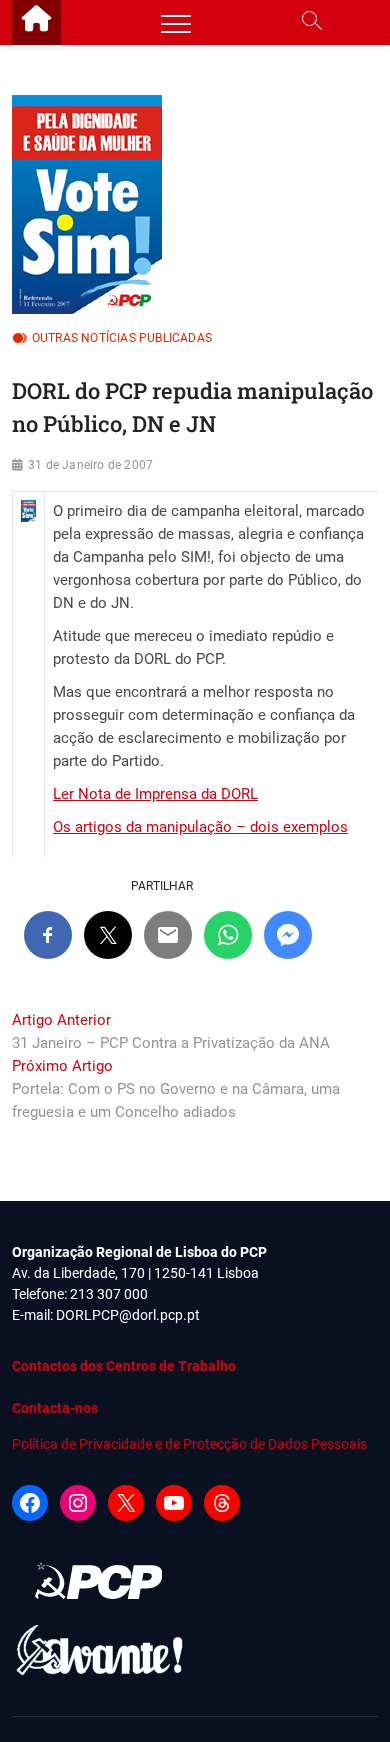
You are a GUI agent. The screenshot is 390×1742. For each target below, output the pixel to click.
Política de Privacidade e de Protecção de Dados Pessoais (189, 1444)
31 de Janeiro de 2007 (90, 465)
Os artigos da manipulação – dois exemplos (200, 827)
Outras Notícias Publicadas (122, 338)
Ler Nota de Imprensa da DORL (155, 794)
